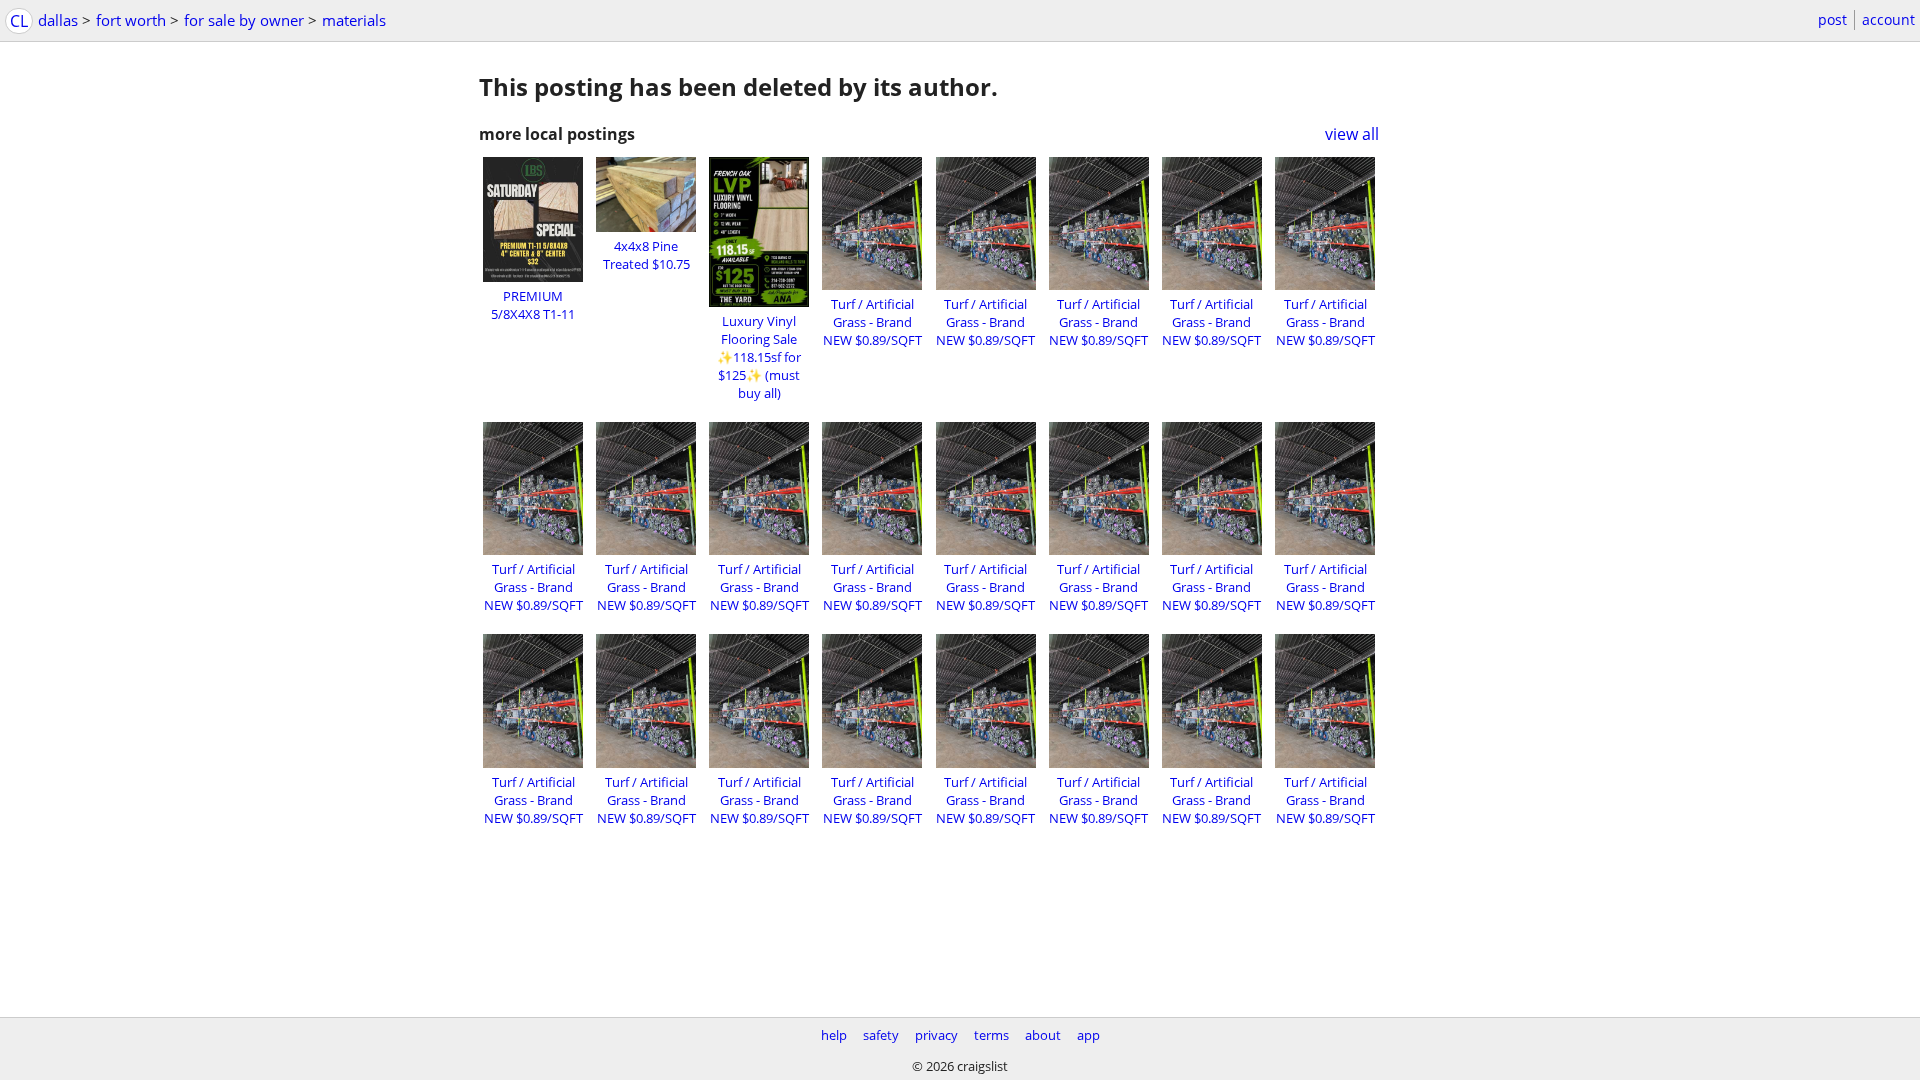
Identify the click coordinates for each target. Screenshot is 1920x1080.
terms (991, 1035)
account (1888, 19)
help (834, 1035)
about (1043, 1035)
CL (19, 21)
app (1088, 1035)
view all (1352, 134)
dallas (58, 20)
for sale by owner (244, 20)
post (1832, 19)
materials (354, 20)
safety (881, 1035)
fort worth (131, 20)
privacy (936, 1035)
